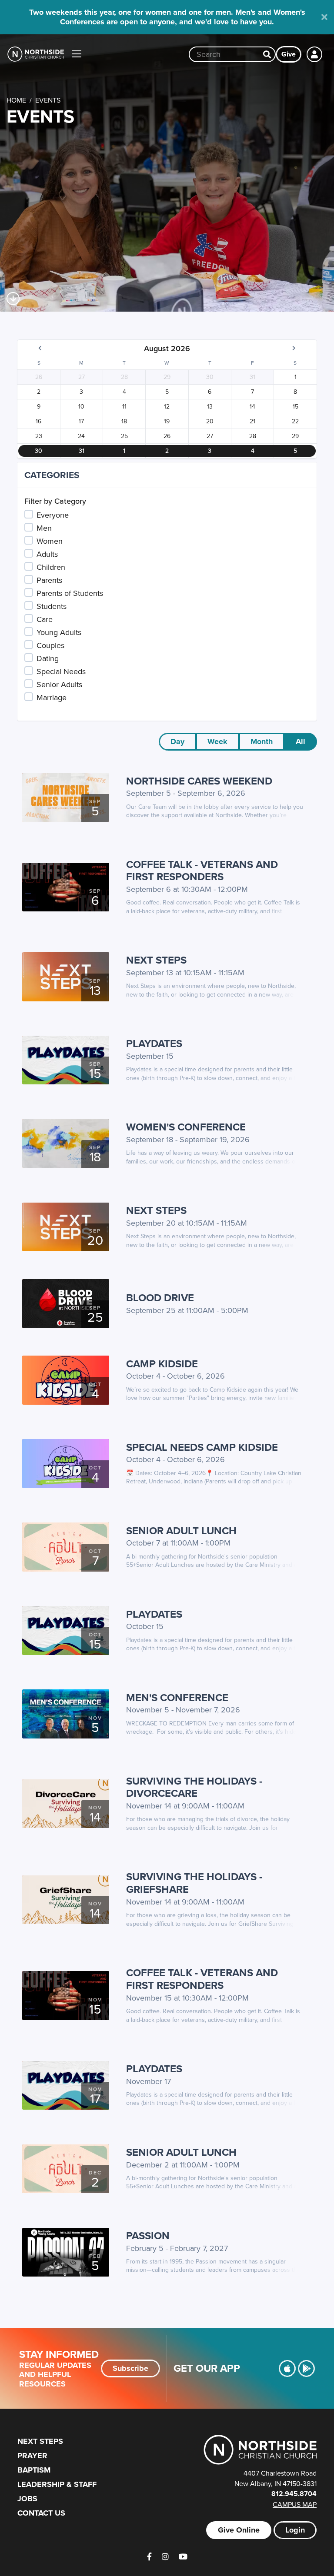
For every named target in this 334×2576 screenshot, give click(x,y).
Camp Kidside (162, 1364)
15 (296, 406)
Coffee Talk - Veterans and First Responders (202, 871)
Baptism (34, 2470)
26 (39, 377)
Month (262, 741)
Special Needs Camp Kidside (202, 1447)
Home (16, 100)
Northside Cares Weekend (199, 781)
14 (252, 406)
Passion (148, 2235)
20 (210, 421)
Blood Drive (160, 1298)
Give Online (239, 2530)
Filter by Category (55, 501)
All (301, 741)
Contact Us (41, 2513)
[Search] (267, 54)
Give (289, 54)
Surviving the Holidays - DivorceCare (194, 1787)
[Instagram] (165, 2557)
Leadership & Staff (57, 2484)
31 (252, 377)
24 (81, 436)
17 (81, 421)
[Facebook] (149, 2557)
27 (82, 377)
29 (167, 377)
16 (38, 421)
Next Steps (156, 960)
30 (210, 377)
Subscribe (130, 2368)
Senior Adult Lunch (181, 1531)
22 (295, 421)
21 (252, 421)
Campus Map (295, 2504)
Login (295, 2530)
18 (124, 421)
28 (124, 377)
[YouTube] (183, 2557)
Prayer (32, 2456)
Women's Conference (186, 1127)
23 (39, 436)
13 (210, 406)
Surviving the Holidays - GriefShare (194, 1883)
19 (167, 421)
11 (124, 406)
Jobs (27, 2499)
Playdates (154, 1043)
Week (217, 741)
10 (81, 406)
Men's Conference (177, 1697)
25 (124, 436)
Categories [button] (52, 475)
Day (177, 741)
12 (167, 406)
